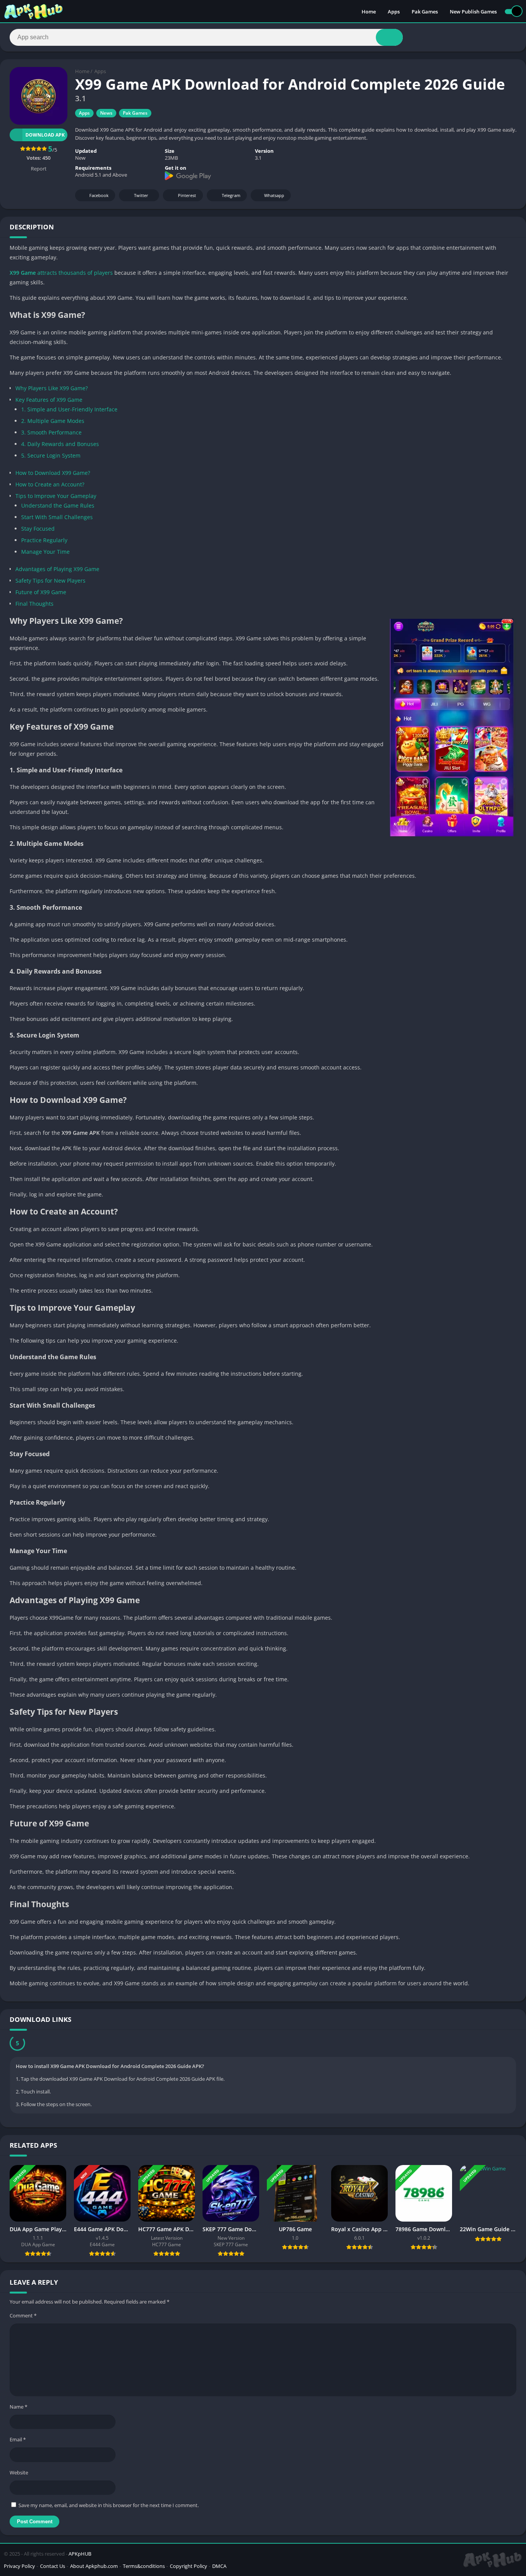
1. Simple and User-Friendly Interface (69, 409)
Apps (394, 12)
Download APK (45, 135)
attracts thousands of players (61, 273)
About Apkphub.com (94, 2566)
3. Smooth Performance (51, 432)
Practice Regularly (44, 540)
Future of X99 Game (41, 592)
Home (369, 12)
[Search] (389, 37)
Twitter (141, 195)
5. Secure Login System (51, 455)
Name (18, 2407)
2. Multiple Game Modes (53, 421)
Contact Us (53, 2566)
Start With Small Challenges (57, 517)
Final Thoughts (34, 604)
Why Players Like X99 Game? (52, 388)
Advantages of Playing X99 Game (57, 569)
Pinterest (187, 195)
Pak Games (425, 12)
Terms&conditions (144, 2566)
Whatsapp (274, 195)
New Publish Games (473, 12)
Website (19, 2472)
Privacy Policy (19, 2566)
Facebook (99, 195)
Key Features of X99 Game (49, 400)
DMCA (219, 2566)
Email (18, 2439)
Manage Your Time (45, 552)
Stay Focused (38, 529)
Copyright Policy (188, 2566)
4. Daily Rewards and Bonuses (60, 444)
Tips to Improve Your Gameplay (56, 496)
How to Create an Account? (50, 484)
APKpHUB (80, 2554)
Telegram (231, 195)
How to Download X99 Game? (53, 473)
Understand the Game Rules (58, 505)
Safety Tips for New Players (50, 581)
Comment (23, 2315)
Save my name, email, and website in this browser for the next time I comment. (109, 2505)
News (106, 113)
